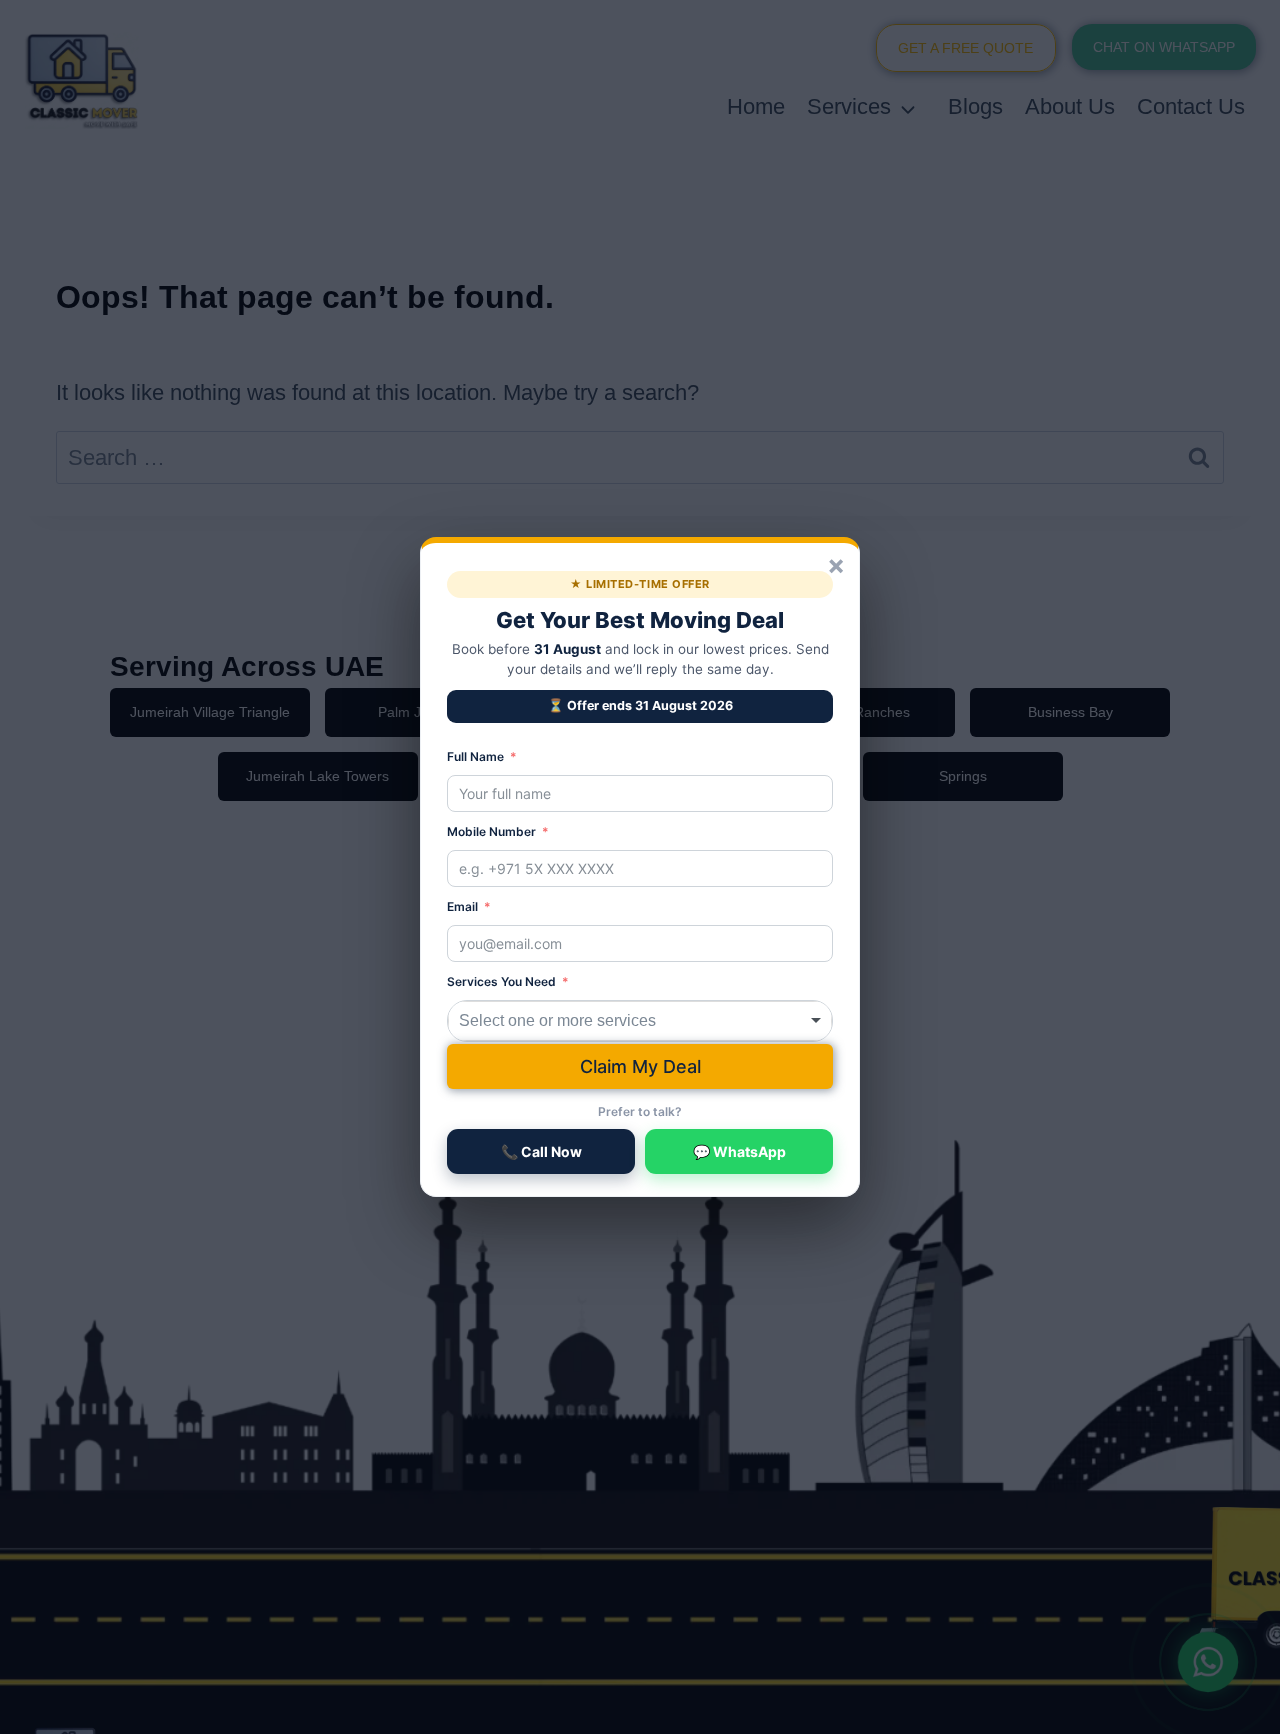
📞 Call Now (541, 1151)
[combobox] (640, 1021)
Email (462, 906)
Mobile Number (491, 831)
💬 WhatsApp (739, 1151)
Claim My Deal (640, 1066)
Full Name (475, 756)
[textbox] (585, 1021)
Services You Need (501, 981)
